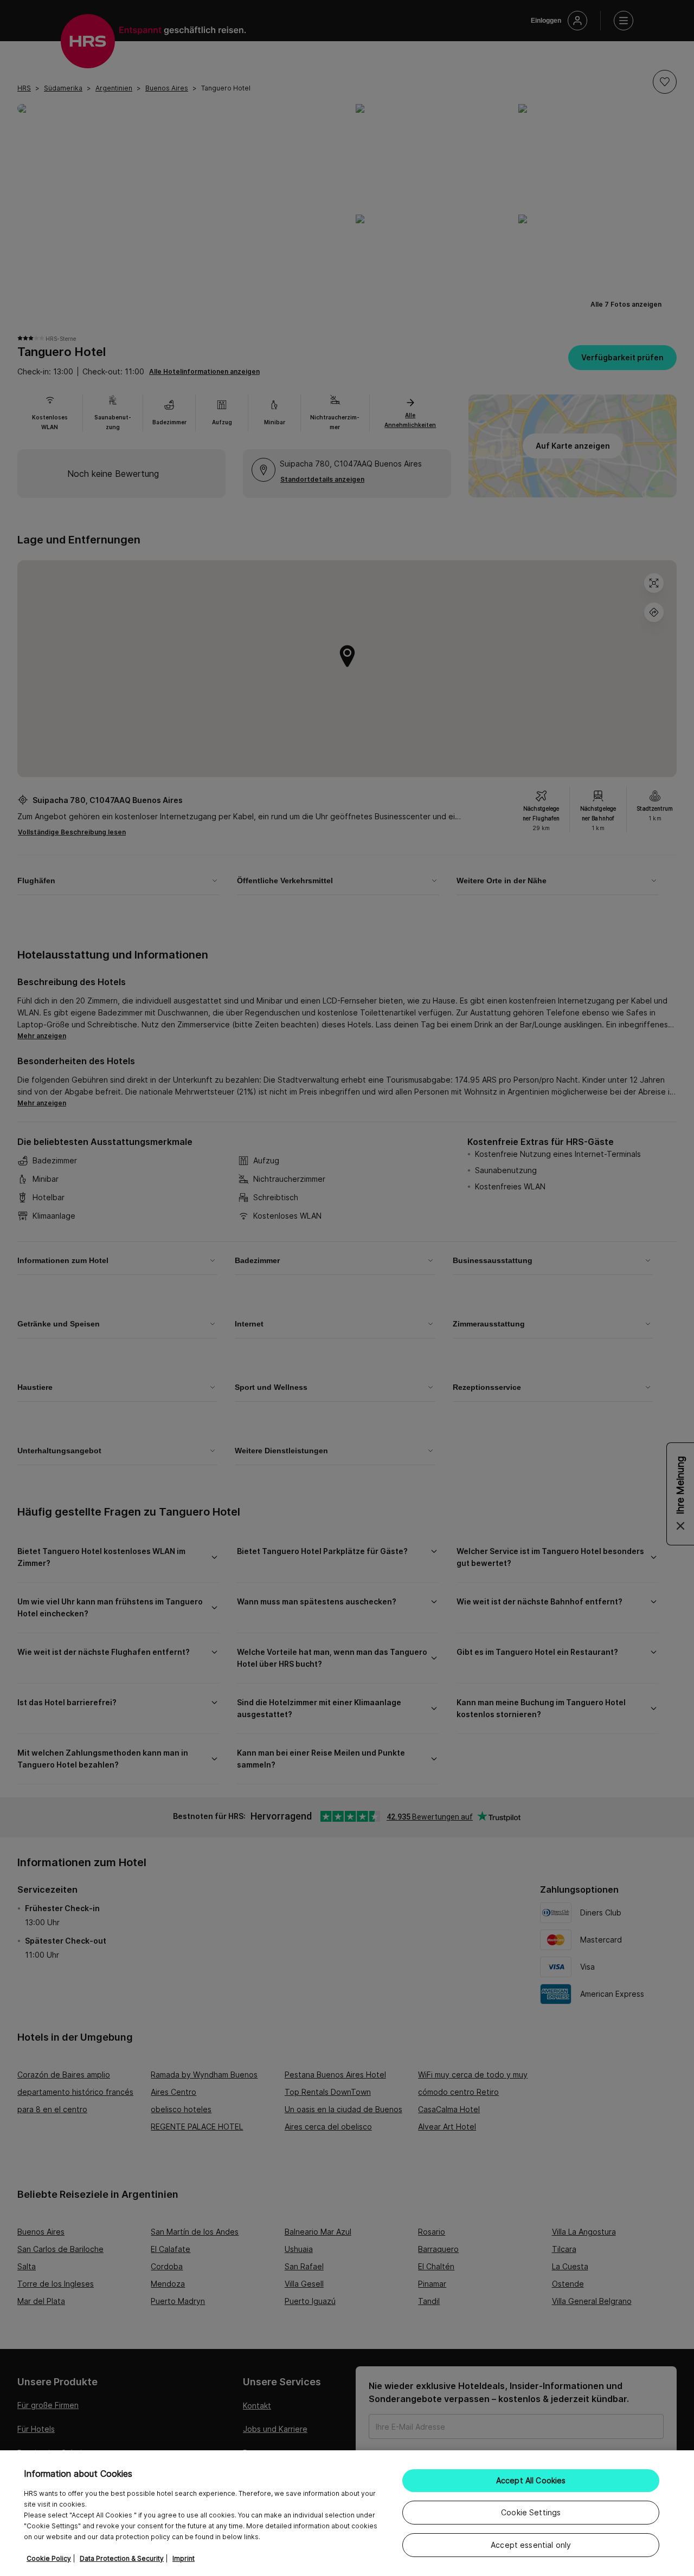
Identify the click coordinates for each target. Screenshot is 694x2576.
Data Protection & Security (122, 2558)
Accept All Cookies (531, 2480)
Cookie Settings (531, 2512)
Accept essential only (531, 2545)
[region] (347, 2513)
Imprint (184, 2558)
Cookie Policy (49, 2558)
